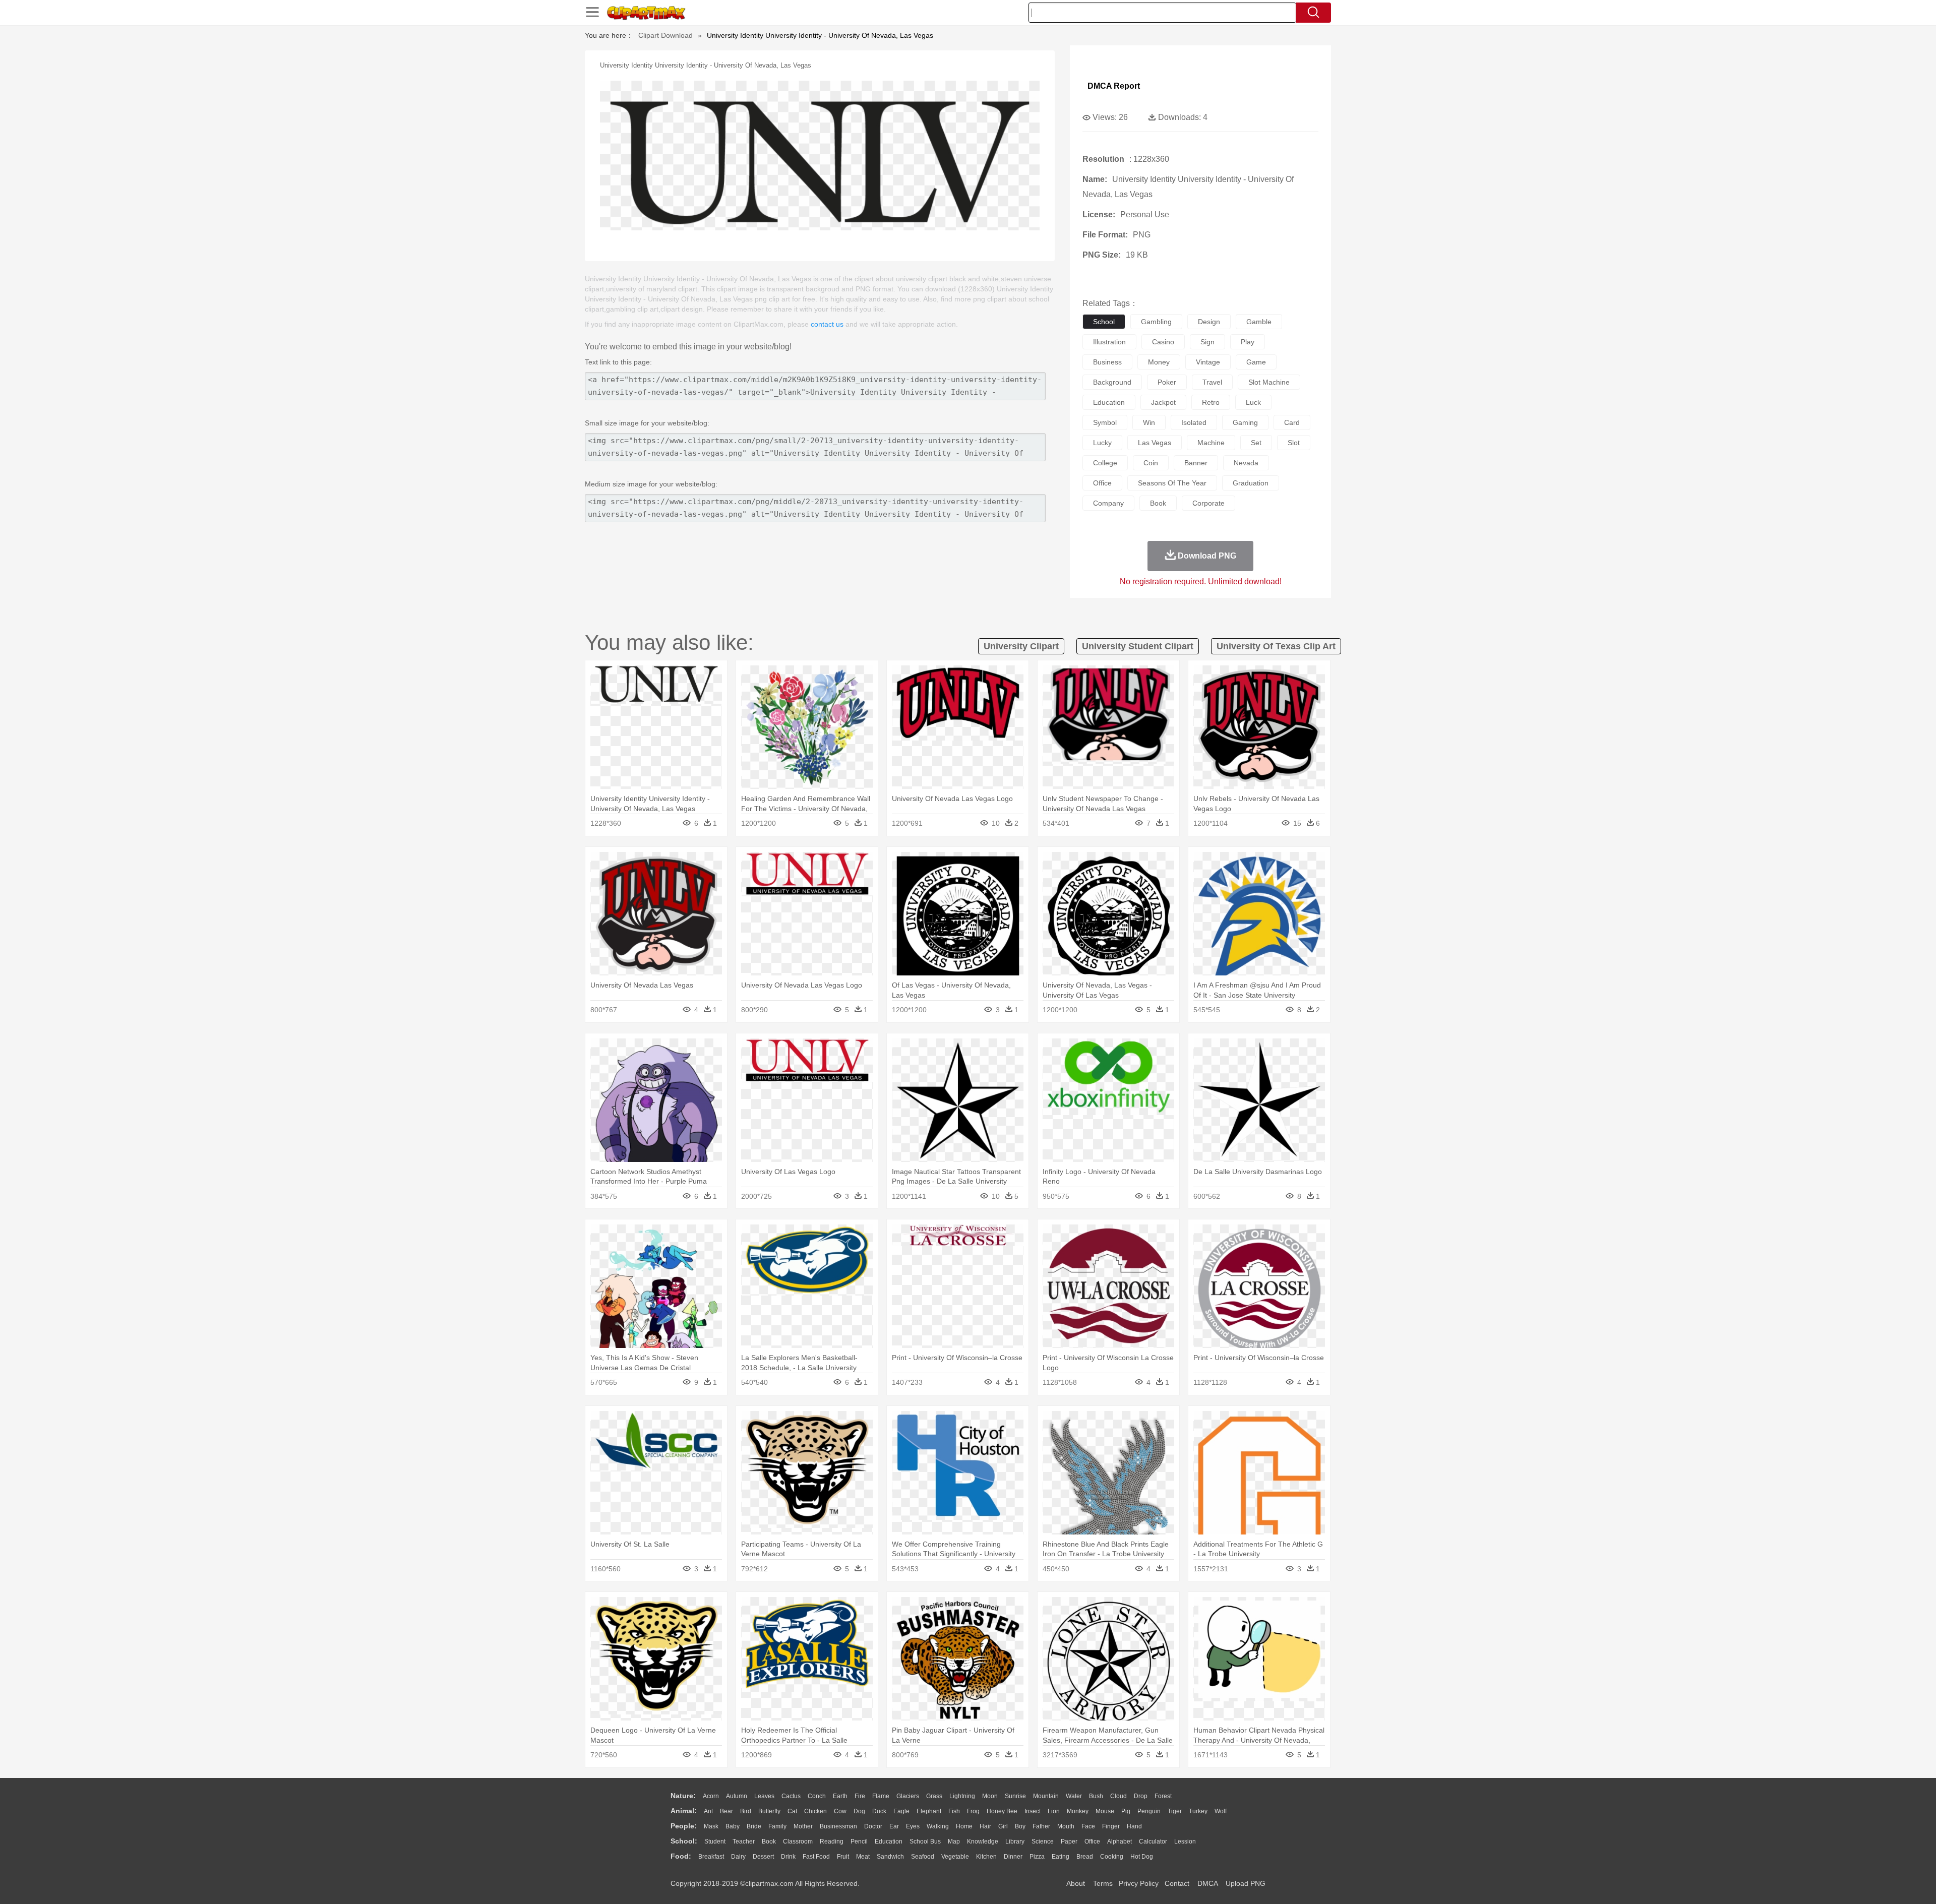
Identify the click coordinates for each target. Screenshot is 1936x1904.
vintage (1208, 362)
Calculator (1153, 1841)
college (1105, 463)
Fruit (843, 1857)
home (964, 1826)
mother (803, 1826)
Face (1088, 1826)
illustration (1109, 342)
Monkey (1078, 1811)
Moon (990, 1796)
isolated (1194, 422)
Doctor (873, 1826)
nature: (683, 1796)
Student (715, 1841)
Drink (788, 1857)
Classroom (798, 1841)
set (1256, 443)
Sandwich (890, 1857)
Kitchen (986, 1857)
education (1109, 402)
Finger (1111, 1826)
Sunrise (1015, 1796)
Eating (1061, 1857)
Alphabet (1120, 1841)
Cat (792, 1811)
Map (954, 1841)
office (1102, 483)
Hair (985, 1826)
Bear (727, 1811)
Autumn (737, 1796)
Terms (1103, 1883)
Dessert (763, 1857)
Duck (879, 1811)
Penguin (1149, 1811)
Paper (1069, 1841)
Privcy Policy (1139, 1883)
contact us (827, 324)
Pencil (859, 1841)
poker (1167, 382)
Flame (881, 1796)
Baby (733, 1826)
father (1041, 1826)
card (1292, 422)
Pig (1126, 1811)
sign (1207, 342)
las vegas (1155, 443)
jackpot (1163, 402)
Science (1043, 1841)
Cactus (791, 1796)
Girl (1003, 1826)
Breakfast (711, 1857)
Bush (1096, 1796)
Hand (1134, 1826)
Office (1092, 1841)
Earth (840, 1796)
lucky (1102, 443)
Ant (708, 1811)
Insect (1033, 1811)
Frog (973, 1811)
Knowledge (983, 1841)
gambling (1156, 322)
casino (1163, 342)
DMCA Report (1114, 86)
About (1076, 1883)
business (1107, 362)
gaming (1245, 422)
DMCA (1207, 1883)
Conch (817, 1796)
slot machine (1269, 382)
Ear (894, 1826)
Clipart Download (665, 35)
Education (889, 1841)
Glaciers (908, 1796)
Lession (1185, 1841)
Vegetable (955, 1857)
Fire (860, 1796)
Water (1074, 1796)
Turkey (1198, 1811)
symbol (1105, 422)
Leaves (764, 1796)
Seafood (923, 1857)
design (1209, 322)
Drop (1141, 1796)
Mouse (1105, 1811)
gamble (1259, 322)
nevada (1246, 463)
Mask (711, 1826)
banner (1196, 463)
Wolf (1221, 1811)
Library (1015, 1841)
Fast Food (816, 1857)
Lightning (962, 1796)
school (1104, 322)
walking (938, 1826)
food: (681, 1856)
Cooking (1112, 1857)
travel (1212, 382)
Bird (746, 1811)
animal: (684, 1811)
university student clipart (1138, 646)
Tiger (1175, 1811)
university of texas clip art (1276, 646)
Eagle (901, 1811)
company (1108, 503)
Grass (934, 1796)
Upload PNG (1246, 1883)
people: (684, 1826)
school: (684, 1841)
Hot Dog (1142, 1857)
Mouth (1066, 1826)
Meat (863, 1857)
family (777, 1826)
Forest (1163, 1796)
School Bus (925, 1841)
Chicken (815, 1811)
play (1248, 342)
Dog (859, 1811)
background (1112, 382)
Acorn (711, 1796)
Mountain (1046, 1796)
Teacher (744, 1841)
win (1149, 422)
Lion (1054, 1811)
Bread (1085, 1857)
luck (1253, 402)
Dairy (738, 1857)
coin (1151, 463)
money (1159, 362)
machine (1211, 443)
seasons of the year (1172, 483)
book (1158, 503)
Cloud (1118, 1796)
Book (769, 1841)
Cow (840, 1811)
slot (1294, 443)
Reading (832, 1841)
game (1256, 362)
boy (1020, 1826)
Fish (954, 1811)
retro (1211, 402)
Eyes (913, 1826)
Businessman (838, 1826)
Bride (754, 1826)
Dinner (1013, 1857)
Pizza (1037, 1857)
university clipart (1021, 646)
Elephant (929, 1811)
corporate (1208, 503)
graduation (1251, 483)
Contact (1177, 1883)
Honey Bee (1002, 1811)
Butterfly (769, 1811)
